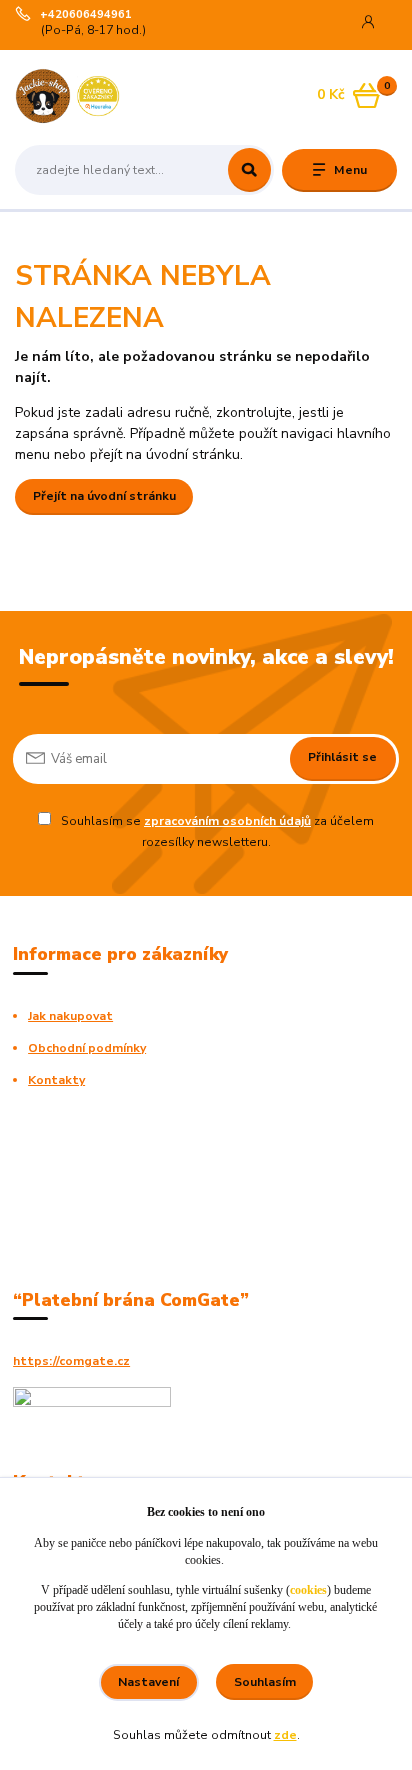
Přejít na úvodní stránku (104, 496)
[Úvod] (82, 96)
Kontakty (56, 1080)
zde (285, 1735)
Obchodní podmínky (87, 1048)
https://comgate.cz (71, 1361)
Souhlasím (265, 1682)
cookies (308, 1590)
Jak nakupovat (70, 1016)
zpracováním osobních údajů (227, 821)
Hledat (249, 170)
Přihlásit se (342, 757)
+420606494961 (86, 15)
